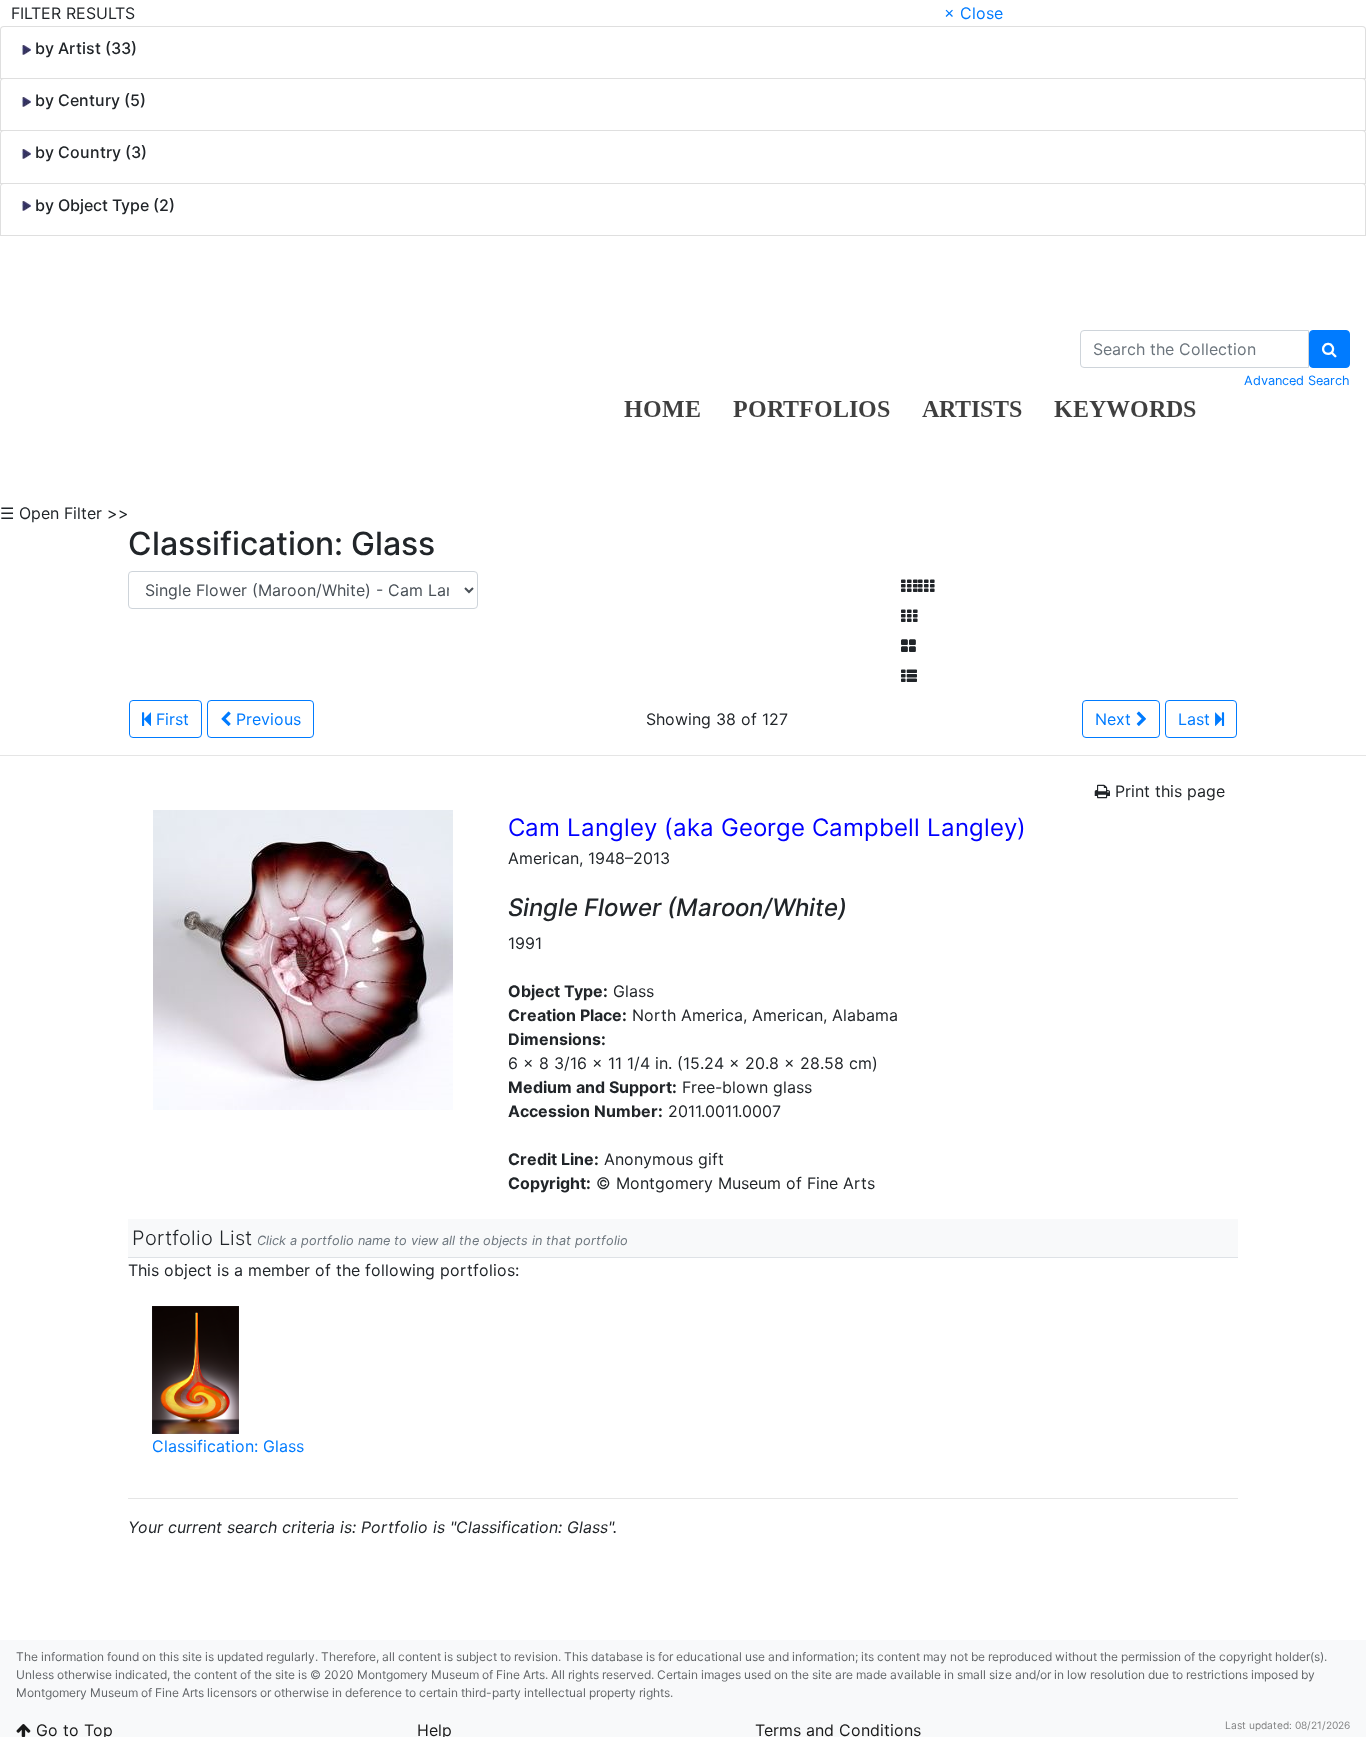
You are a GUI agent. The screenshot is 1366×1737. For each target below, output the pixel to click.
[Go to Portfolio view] (908, 646)
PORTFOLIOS (811, 409)
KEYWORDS (1125, 409)
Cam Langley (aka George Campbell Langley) (767, 827)
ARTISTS (972, 409)
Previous (266, 719)
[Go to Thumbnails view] (909, 616)
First (170, 719)
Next (1115, 719)
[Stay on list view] (909, 676)
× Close (973, 13)
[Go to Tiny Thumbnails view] (917, 586)
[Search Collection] (1329, 349)
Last (1196, 719)
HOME (662, 409)
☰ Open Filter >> (64, 513)
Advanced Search (1297, 380)
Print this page (1167, 791)
